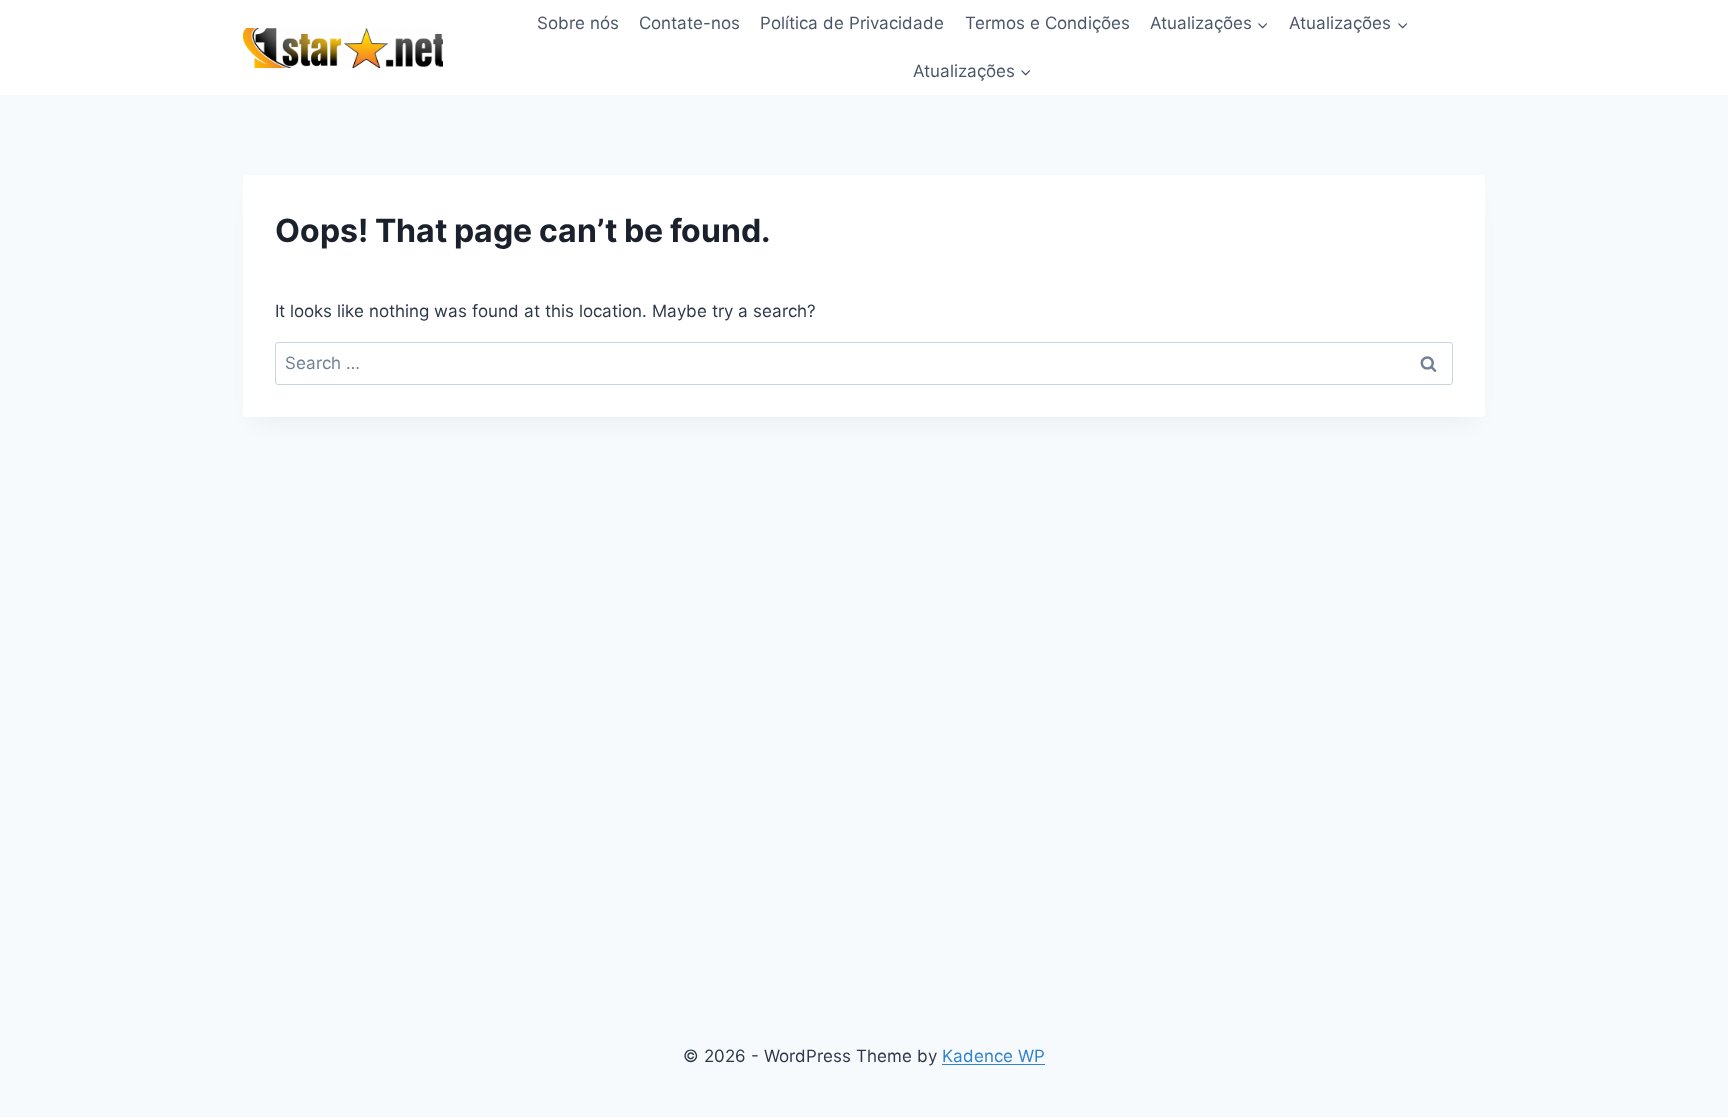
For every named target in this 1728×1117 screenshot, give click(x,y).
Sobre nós (578, 23)
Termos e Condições (1047, 23)
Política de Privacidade (852, 23)
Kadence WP (993, 1056)
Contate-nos (689, 23)
